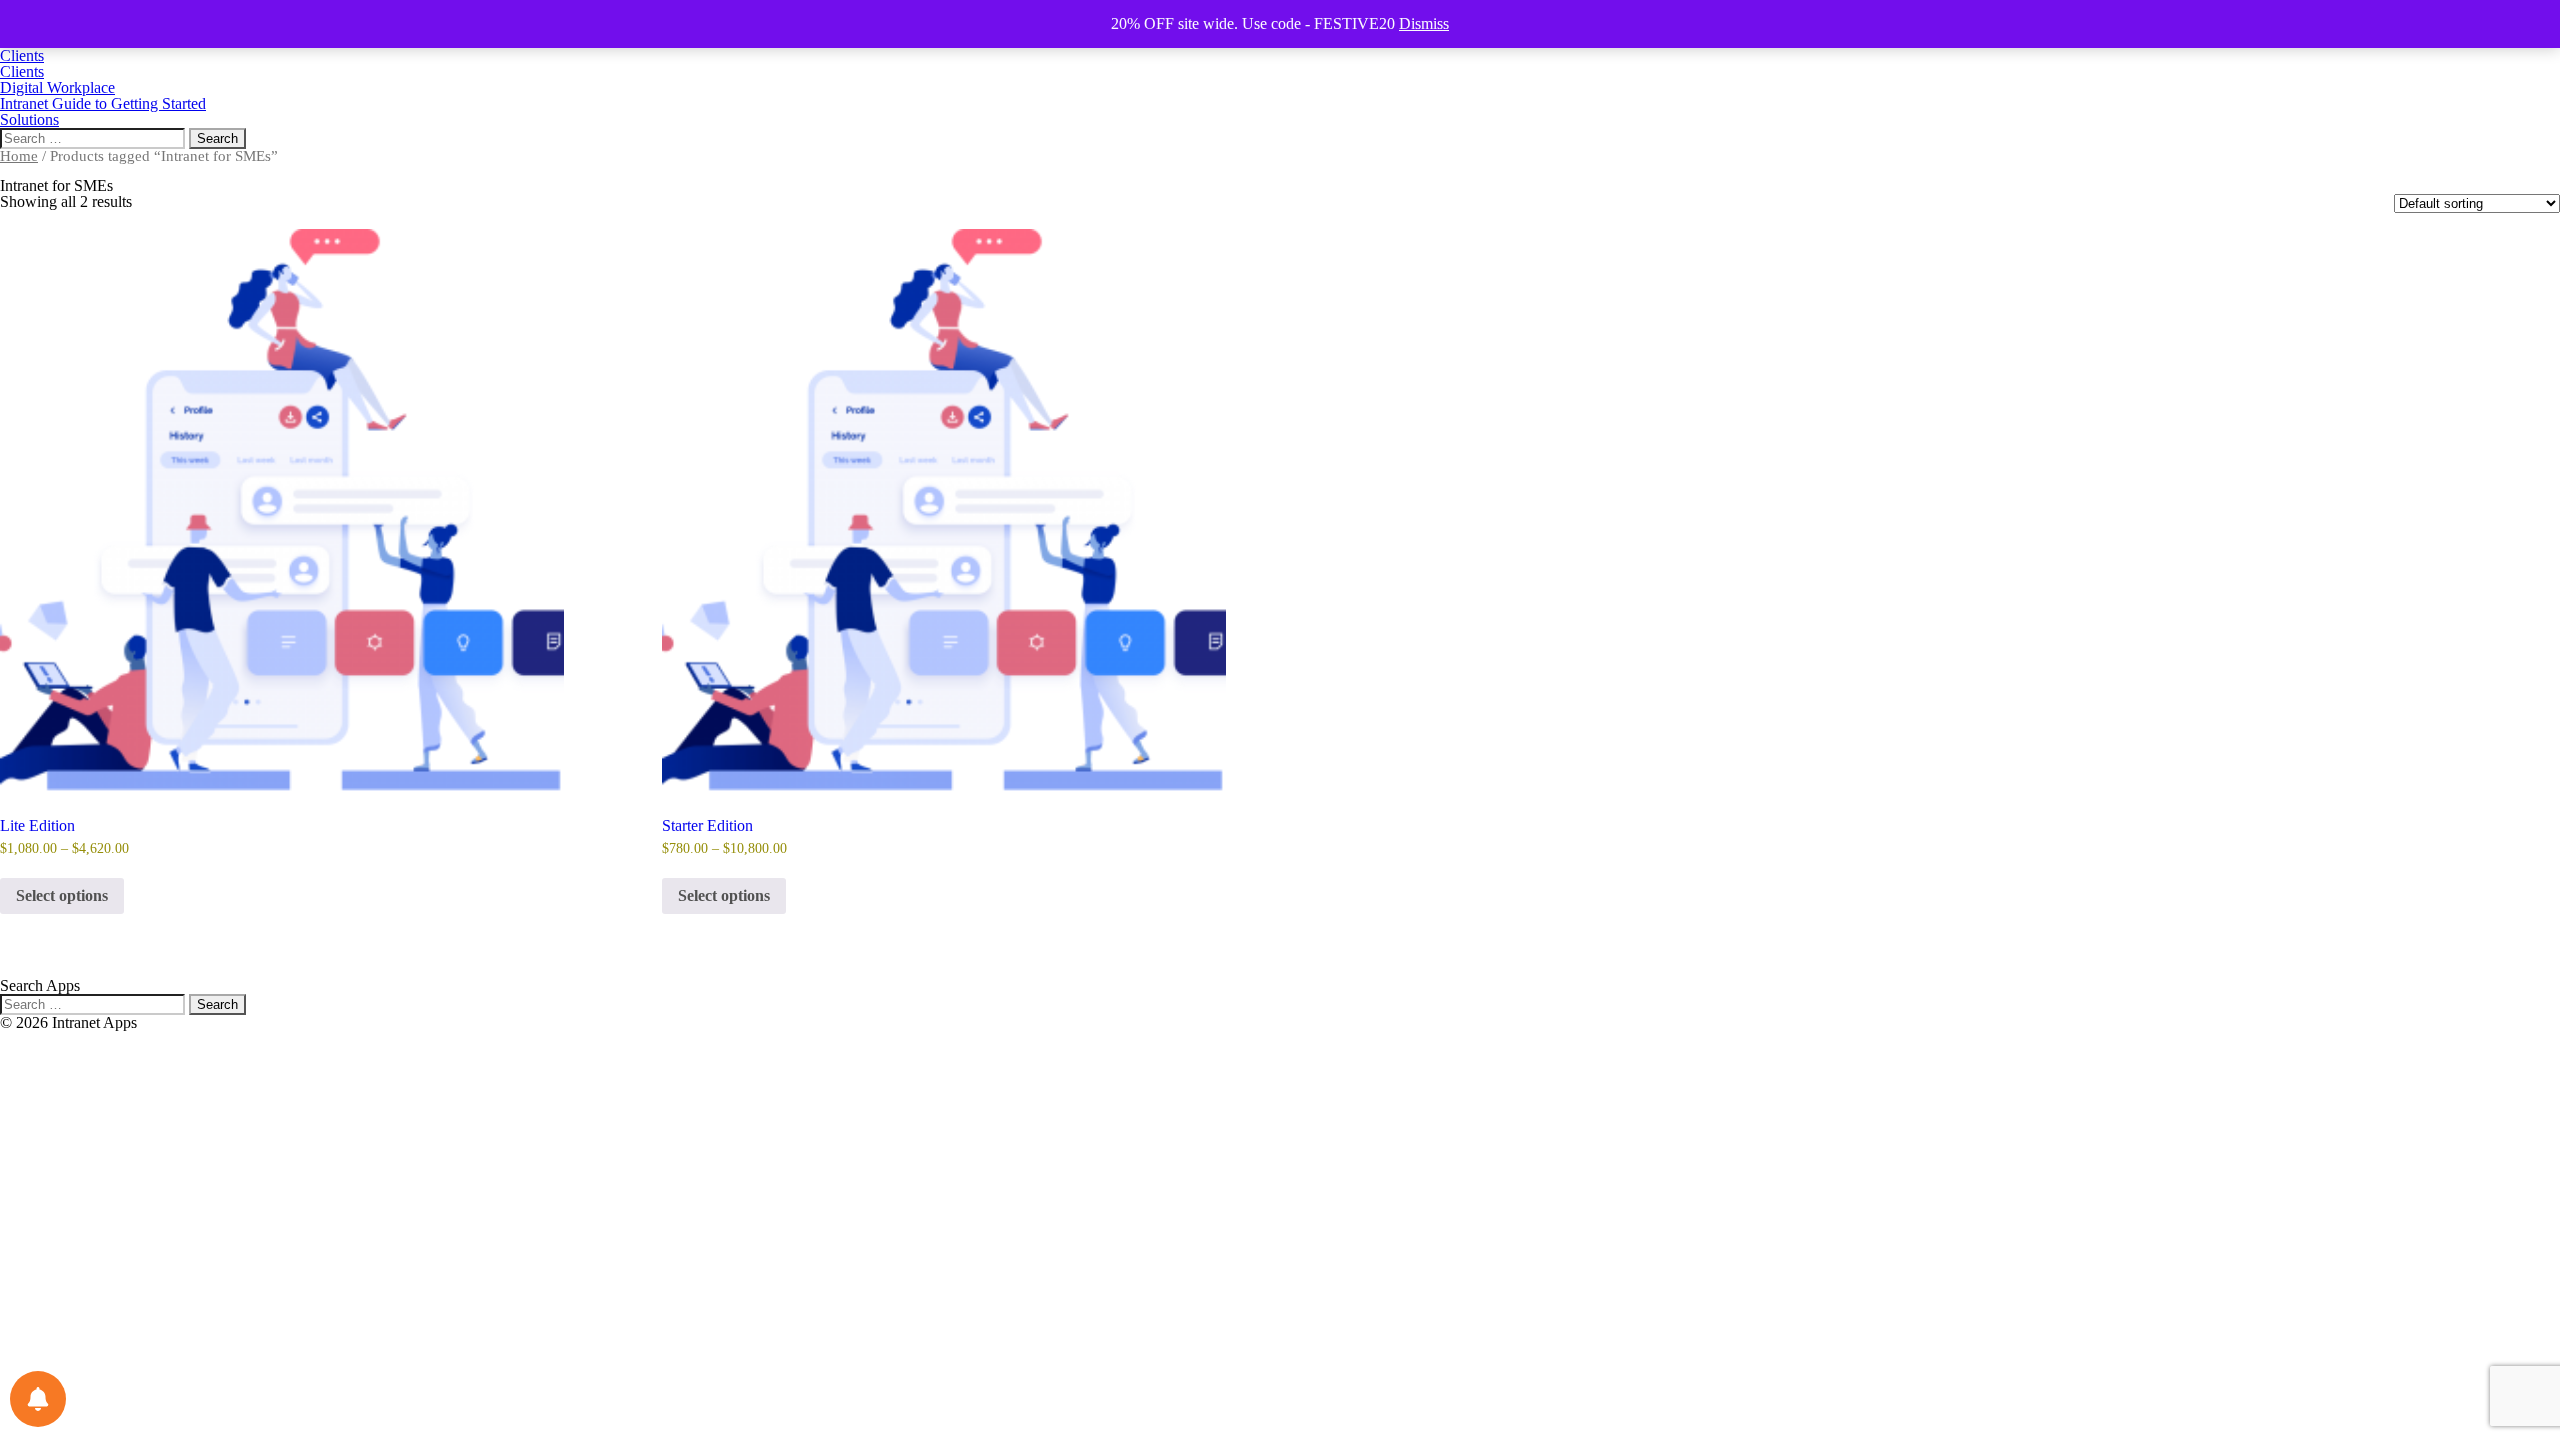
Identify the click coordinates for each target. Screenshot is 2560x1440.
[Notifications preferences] (38, 1399)
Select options (62, 895)
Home (19, 156)
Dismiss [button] (1424, 23)
